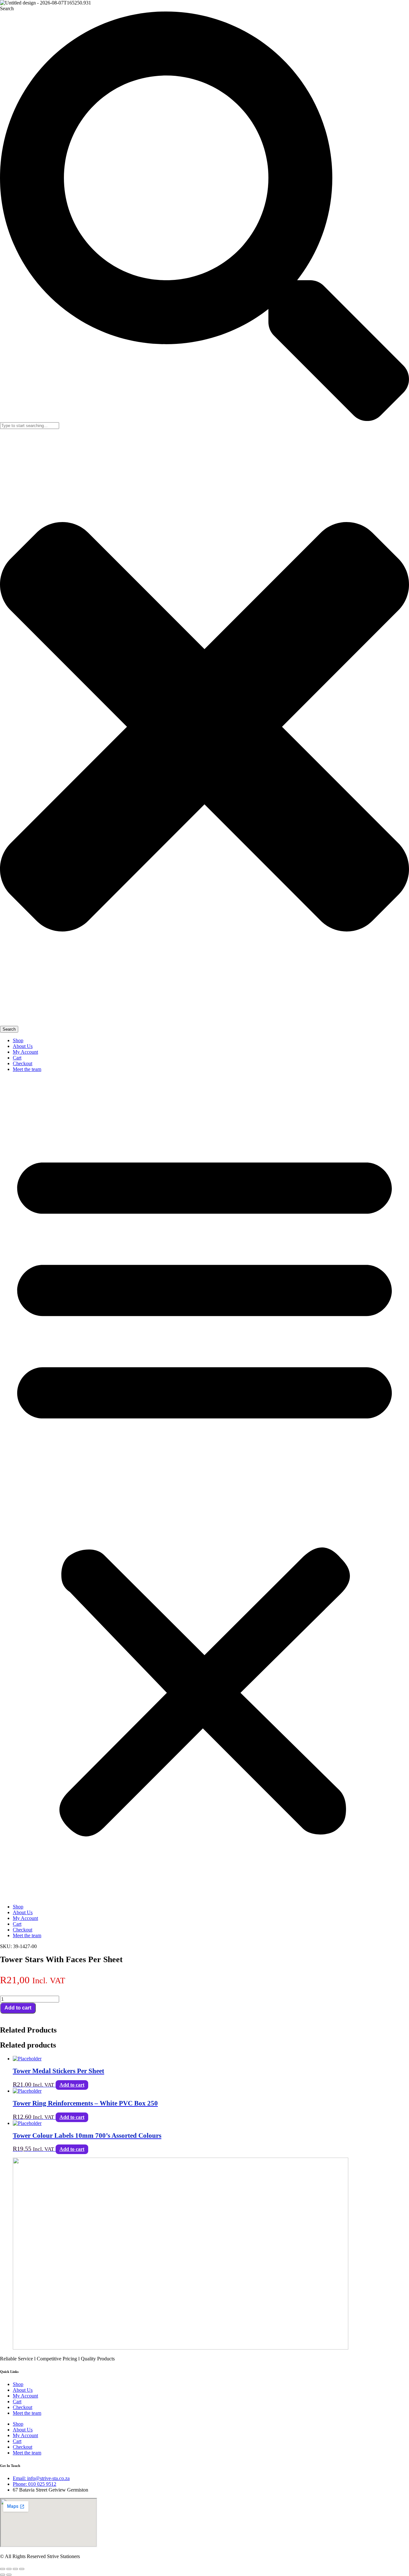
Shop (18, 1040)
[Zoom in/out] (3, 2569)
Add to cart (18, 2008)
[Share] (15, 2569)
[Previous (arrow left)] (3, 2575)
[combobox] (30, 426)
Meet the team (27, 1069)
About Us (23, 1046)
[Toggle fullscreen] (9, 2569)
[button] (204, 1488)
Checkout (23, 1063)
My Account (25, 1052)
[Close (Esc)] (22, 2569)
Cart (17, 1058)
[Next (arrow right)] (9, 2575)
